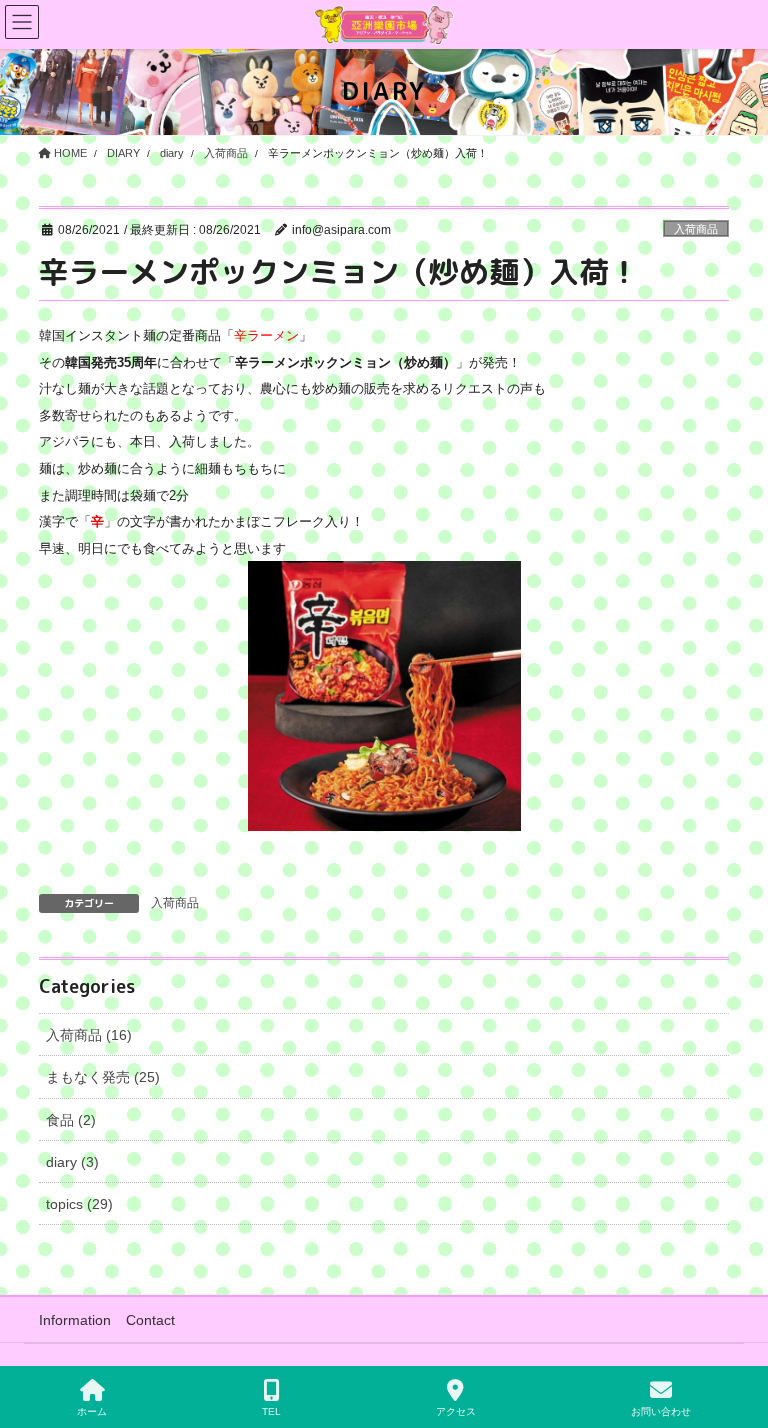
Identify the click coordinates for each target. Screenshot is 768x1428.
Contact (150, 1320)
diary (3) (72, 1162)
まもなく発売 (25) (103, 1077)
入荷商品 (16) (89, 1035)
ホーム (92, 1411)
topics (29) (79, 1204)
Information (75, 1320)
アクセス (456, 1411)
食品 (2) (71, 1120)
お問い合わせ (661, 1411)
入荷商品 (696, 229)
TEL (271, 1411)
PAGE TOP (736, 1338)
